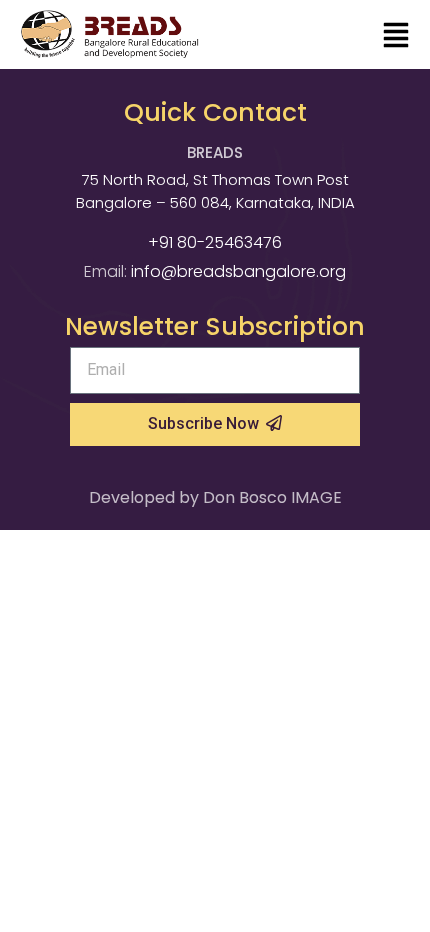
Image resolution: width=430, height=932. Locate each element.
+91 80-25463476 (215, 242)
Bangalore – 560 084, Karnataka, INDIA (215, 202)
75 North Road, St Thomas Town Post (215, 179)
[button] (396, 37)
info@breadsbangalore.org (238, 271)
